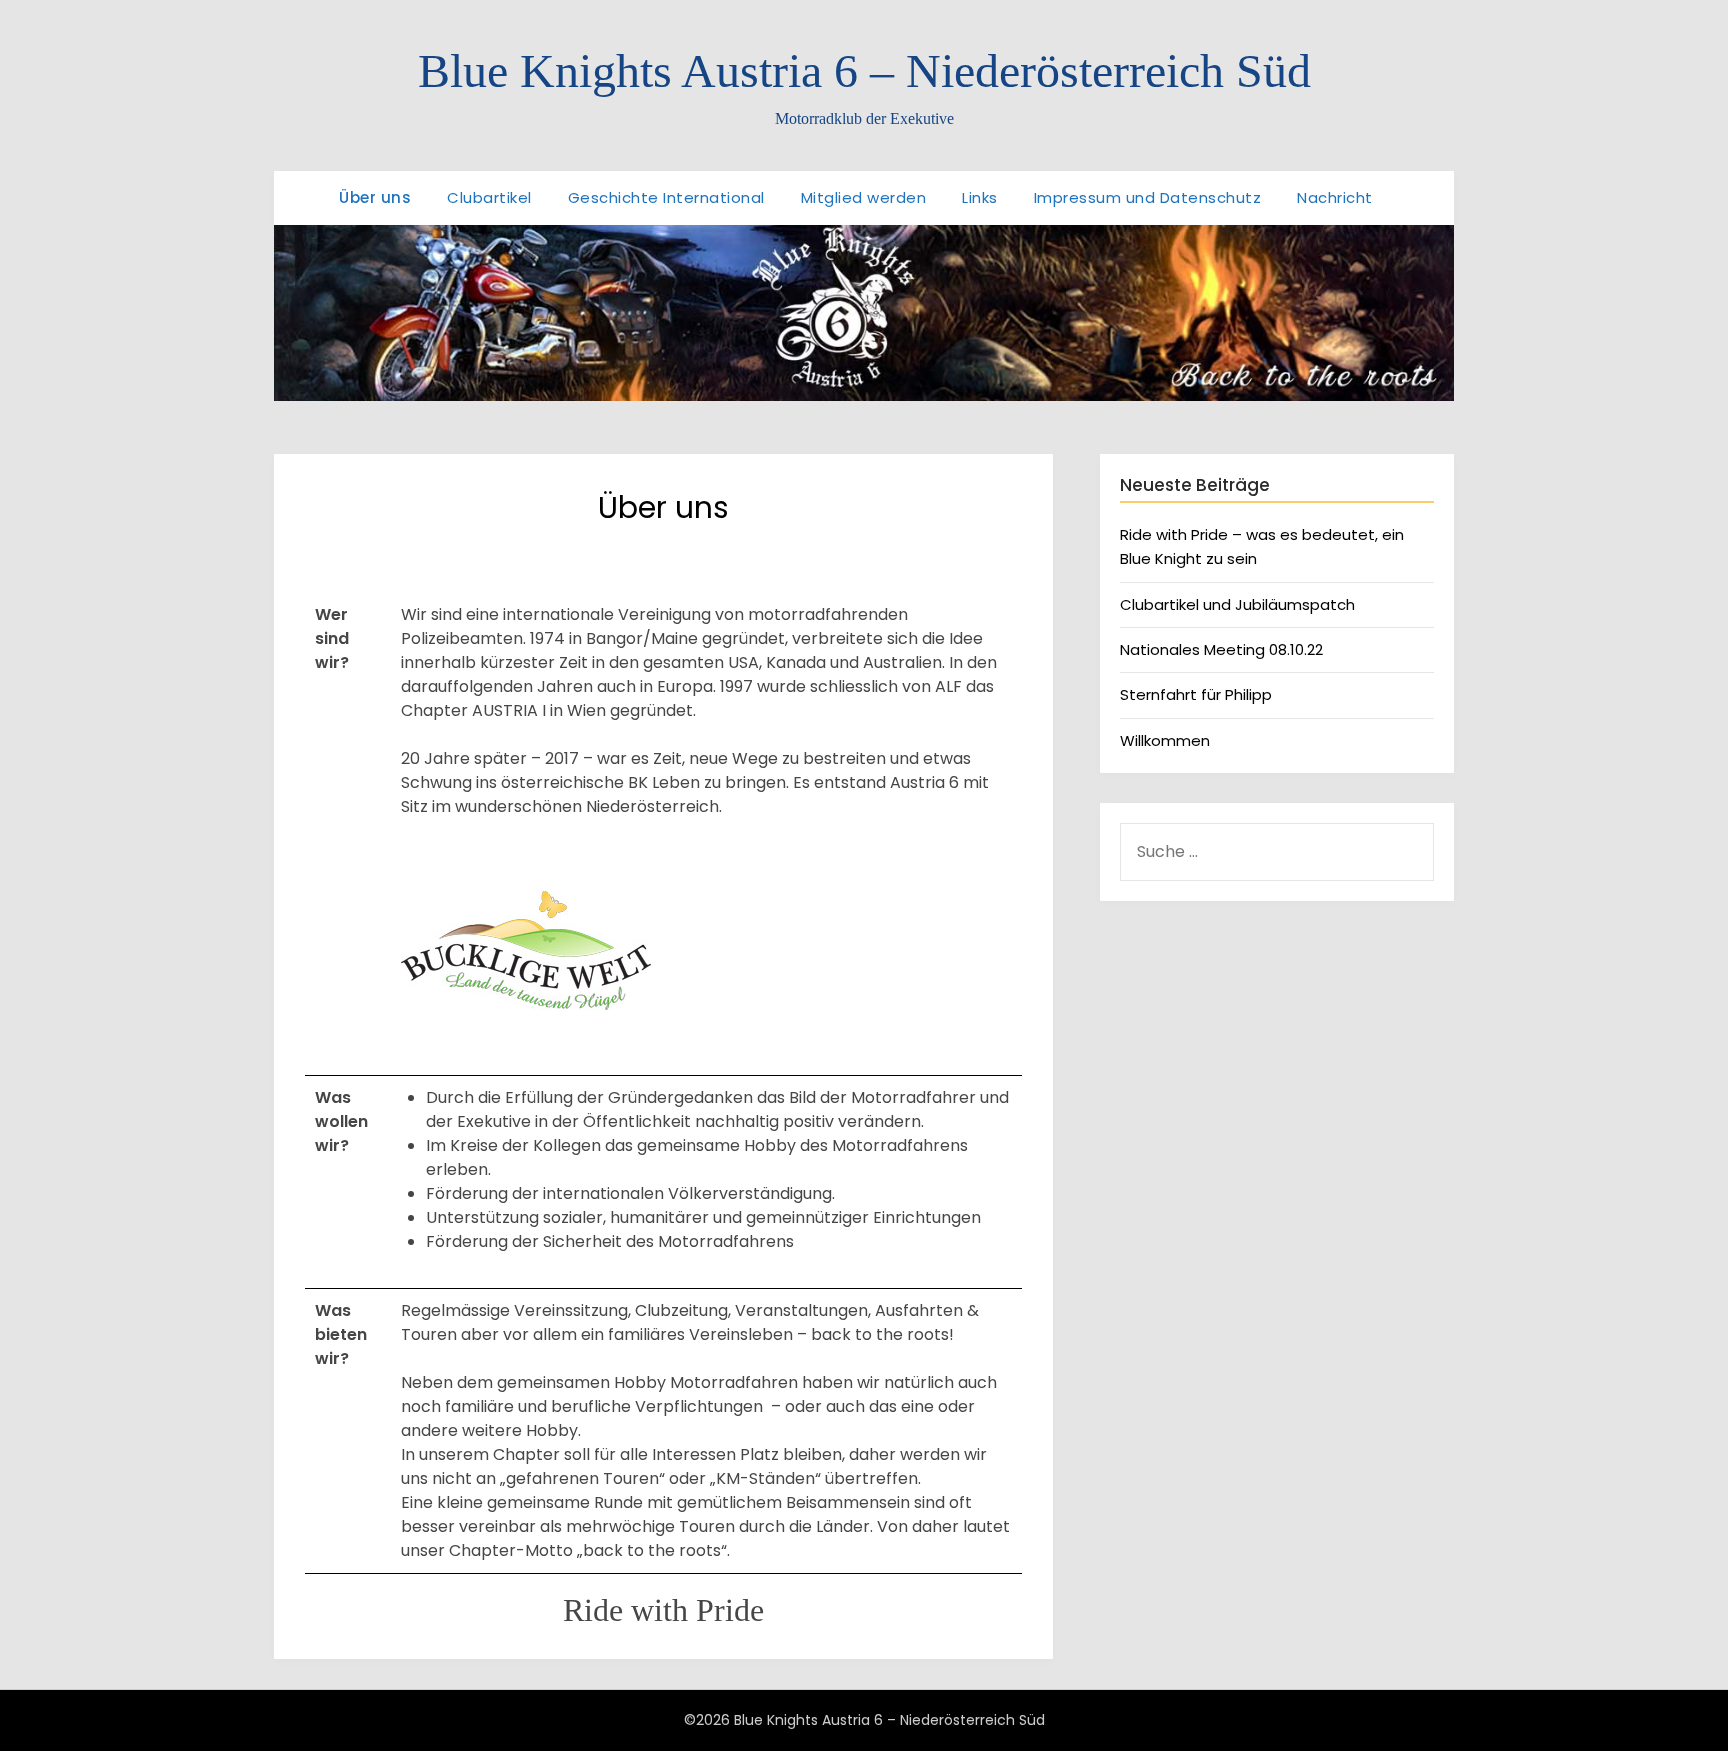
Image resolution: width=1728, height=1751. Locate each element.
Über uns (375, 197)
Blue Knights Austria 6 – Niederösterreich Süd (864, 70)
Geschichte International (666, 197)
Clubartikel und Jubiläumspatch (1237, 604)
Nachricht (1335, 197)
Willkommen (1165, 740)
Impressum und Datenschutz (1148, 197)
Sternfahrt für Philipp (1196, 694)
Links (980, 197)
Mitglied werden (864, 197)
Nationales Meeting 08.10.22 (1221, 649)
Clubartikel (489, 197)
